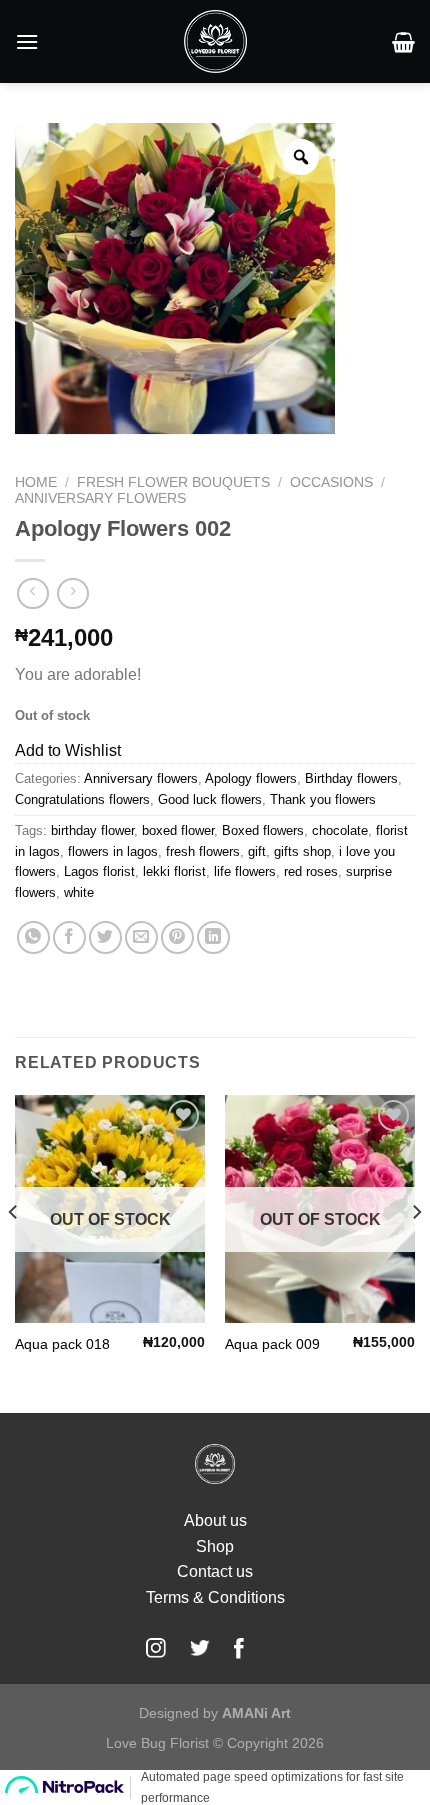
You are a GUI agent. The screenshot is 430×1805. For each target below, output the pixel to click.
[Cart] (403, 42)
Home (36, 482)
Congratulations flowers (82, 799)
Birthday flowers (351, 778)
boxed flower (178, 830)
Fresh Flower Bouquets (173, 482)
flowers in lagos (113, 851)
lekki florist (174, 871)
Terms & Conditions (215, 1597)
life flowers (245, 871)
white (79, 892)
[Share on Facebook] (69, 937)
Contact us (215, 1571)
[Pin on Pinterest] (177, 937)
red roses (311, 871)
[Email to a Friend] (141, 937)
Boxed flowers (263, 830)
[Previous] (14, 1252)
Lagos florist (99, 871)
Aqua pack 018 (62, 1344)
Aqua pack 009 (272, 1344)
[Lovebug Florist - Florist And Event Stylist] (215, 41)
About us (215, 1520)
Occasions (331, 482)
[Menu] (27, 41)
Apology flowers (251, 778)
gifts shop (302, 851)
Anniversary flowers (100, 498)
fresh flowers (203, 851)
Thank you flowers (323, 799)
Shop (215, 1546)
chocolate (340, 830)
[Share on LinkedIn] (213, 937)
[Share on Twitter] (105, 937)
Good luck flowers (210, 799)
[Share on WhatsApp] (33, 937)
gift (257, 851)
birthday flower (92, 830)
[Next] (416, 1252)
